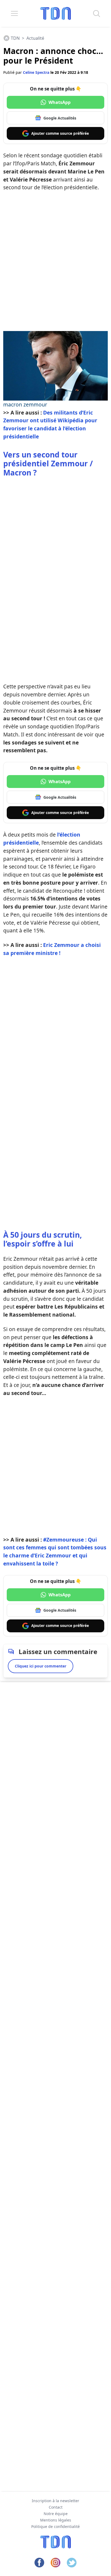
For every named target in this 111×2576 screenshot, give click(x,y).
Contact (56, 2507)
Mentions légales (56, 2520)
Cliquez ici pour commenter (41, 1666)
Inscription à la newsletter (55, 2501)
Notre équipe (56, 2514)
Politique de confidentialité (55, 2526)
